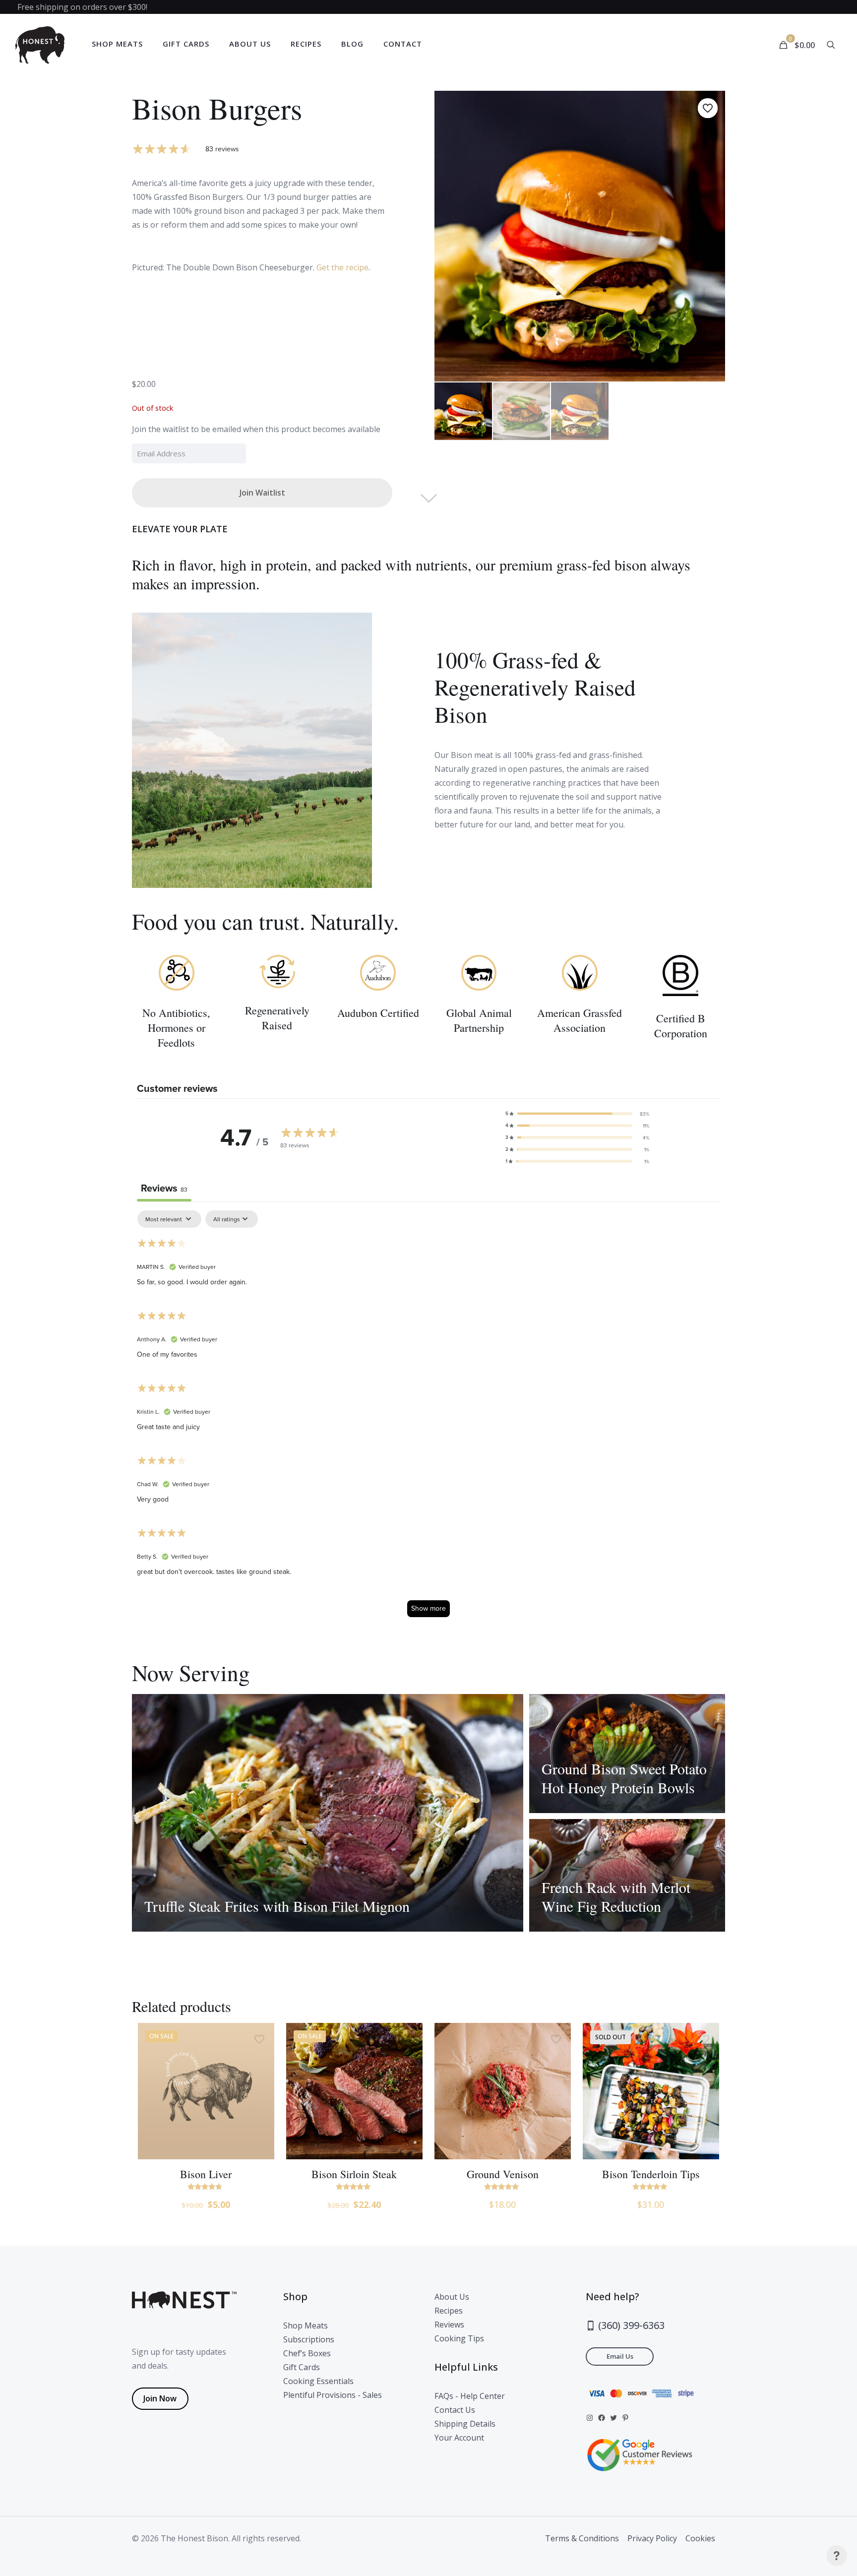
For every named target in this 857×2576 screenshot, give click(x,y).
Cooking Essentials (318, 2381)
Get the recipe (342, 267)
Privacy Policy (652, 2538)
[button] (577, 1114)
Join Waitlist (262, 493)
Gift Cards (302, 2367)
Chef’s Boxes (307, 2353)
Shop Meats (306, 2325)
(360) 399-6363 (630, 2325)
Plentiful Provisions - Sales (333, 2395)
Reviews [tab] (164, 1188)
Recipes (449, 2311)
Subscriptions (309, 2339)
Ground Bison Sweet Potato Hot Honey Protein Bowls (624, 1778)
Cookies (700, 2538)
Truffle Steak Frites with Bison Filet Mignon (277, 1906)
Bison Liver (206, 2174)
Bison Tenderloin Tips (651, 2174)
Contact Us (455, 2410)
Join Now (160, 2398)
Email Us (620, 2356)
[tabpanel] (428, 1418)
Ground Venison (503, 2174)
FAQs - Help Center (470, 2396)
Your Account (459, 2438)
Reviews (449, 2325)
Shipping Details (465, 2424)
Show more (428, 1608)
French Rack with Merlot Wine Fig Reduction (616, 1896)
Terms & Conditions (582, 2538)
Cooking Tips (459, 2338)
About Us (452, 2297)
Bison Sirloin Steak (354, 2174)
